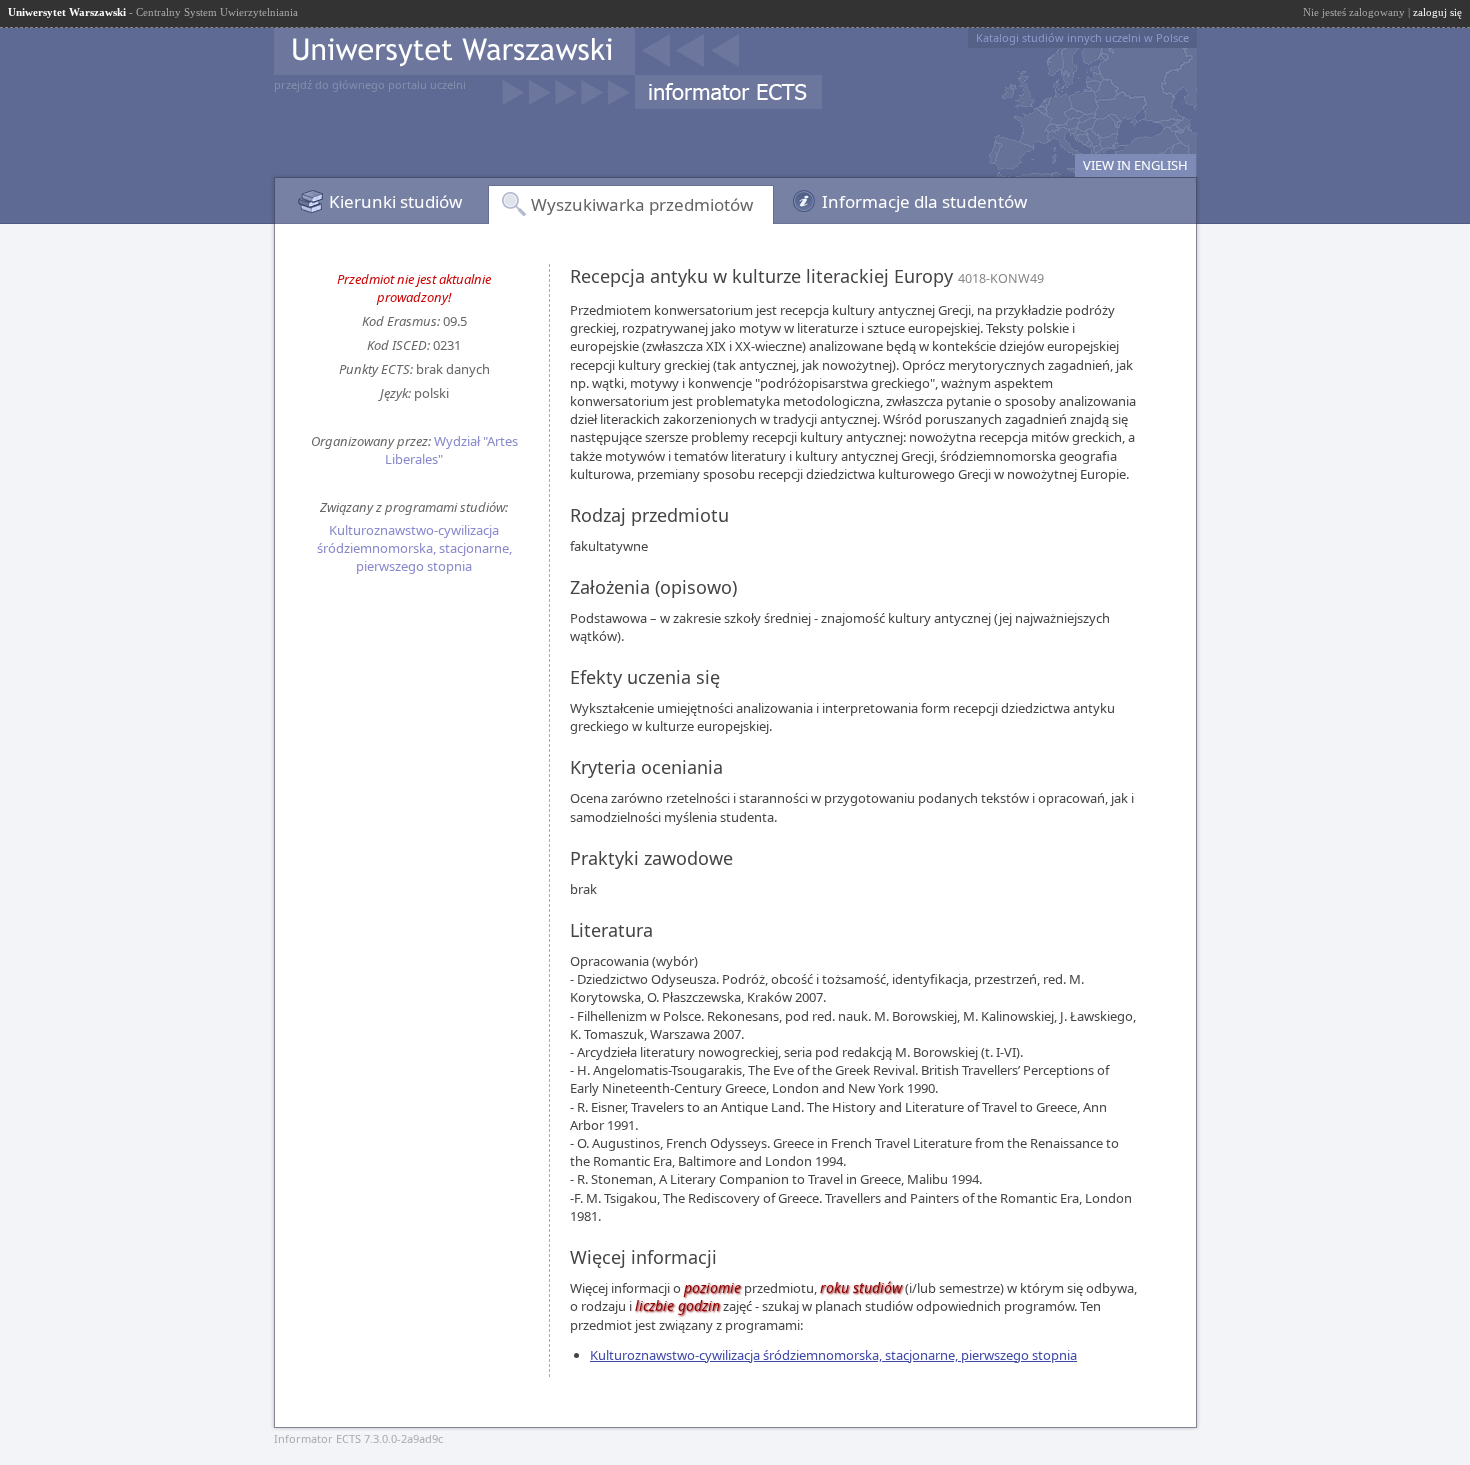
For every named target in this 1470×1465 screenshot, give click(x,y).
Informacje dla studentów (924, 201)
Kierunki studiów (395, 201)
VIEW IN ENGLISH (1135, 165)
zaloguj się (1437, 12)
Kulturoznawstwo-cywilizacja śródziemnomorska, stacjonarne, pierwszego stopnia (414, 548)
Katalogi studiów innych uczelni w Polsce (1082, 37)
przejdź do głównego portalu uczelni (370, 84)
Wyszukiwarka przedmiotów (642, 204)
